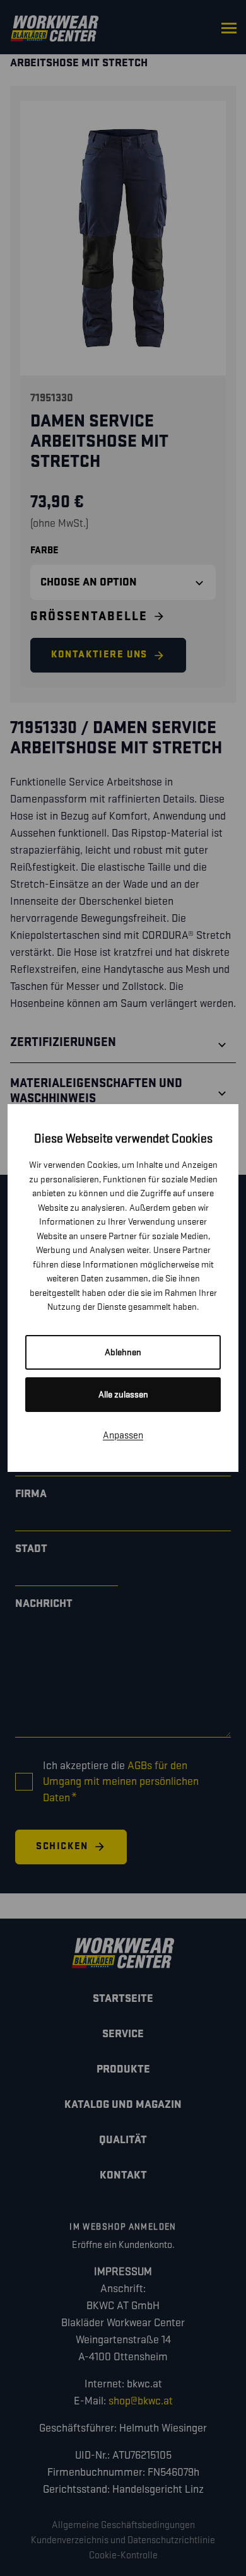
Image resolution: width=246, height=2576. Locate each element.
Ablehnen (123, 1352)
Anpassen (123, 1436)
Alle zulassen (123, 1395)
